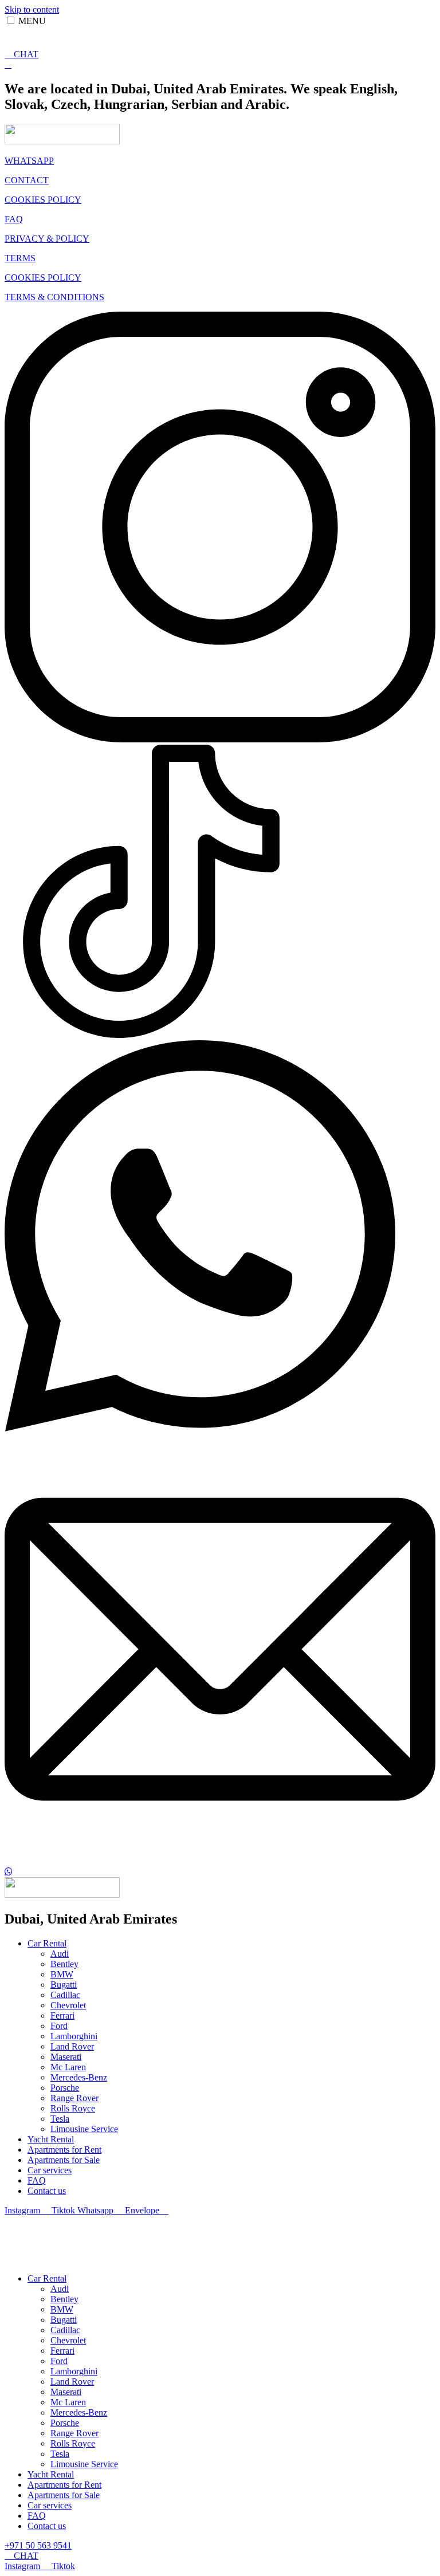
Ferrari (62, 2015)
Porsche (65, 2088)
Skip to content (32, 9)
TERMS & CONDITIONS (54, 297)
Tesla (60, 2119)
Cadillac (65, 1995)
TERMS (20, 258)
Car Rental (47, 1943)
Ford (59, 2026)
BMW (62, 1974)
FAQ (14, 219)
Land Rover (72, 2046)
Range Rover (74, 2098)
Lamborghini (74, 2036)
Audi (60, 1954)
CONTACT (27, 180)
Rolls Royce (73, 2108)
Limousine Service (84, 2129)
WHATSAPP (29, 161)
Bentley (64, 1964)
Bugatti (64, 1985)
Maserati (66, 2057)
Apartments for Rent (64, 2150)
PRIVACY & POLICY (47, 239)
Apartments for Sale (64, 2160)
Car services (50, 2170)
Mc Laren (68, 2067)
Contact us (47, 2191)
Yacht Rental (51, 2139)
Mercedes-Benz (79, 2077)
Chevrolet (68, 2005)
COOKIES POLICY (43, 200)
